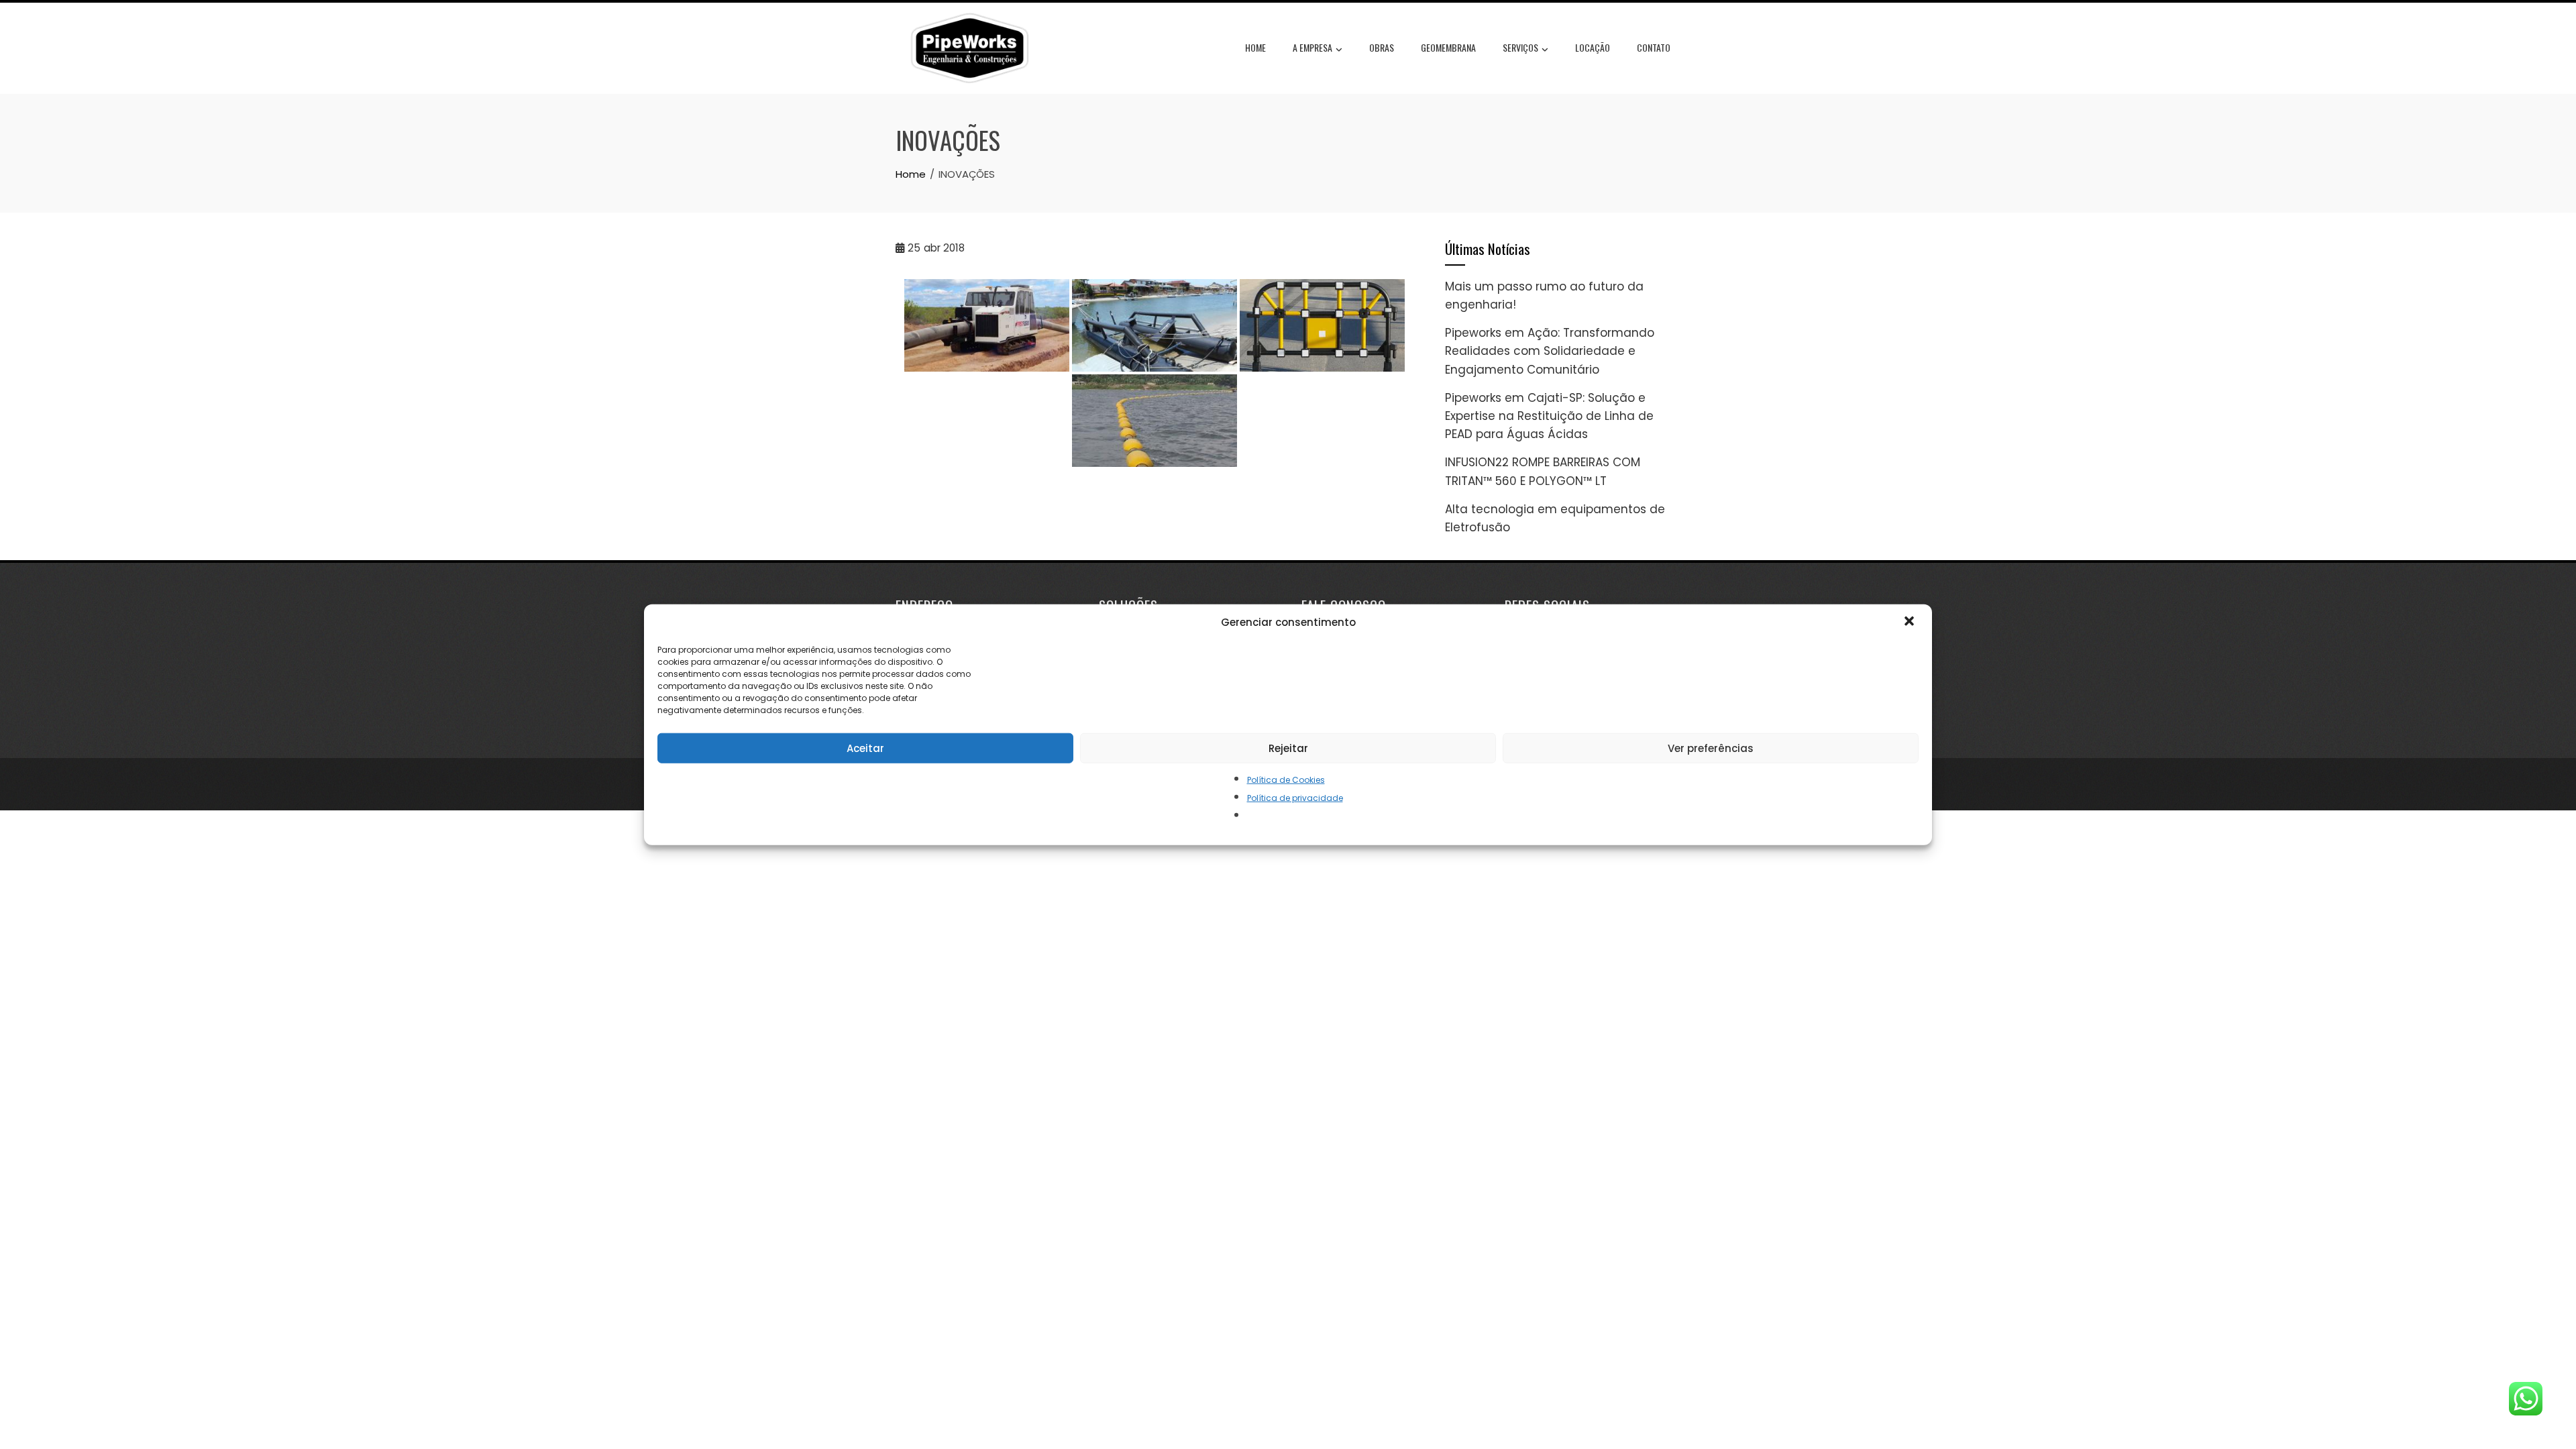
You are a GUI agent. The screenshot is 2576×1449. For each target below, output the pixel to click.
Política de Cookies (1286, 780)
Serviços (1520, 47)
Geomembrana (1448, 47)
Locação (1593, 47)
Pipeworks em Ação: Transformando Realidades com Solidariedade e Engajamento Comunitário (1550, 351)
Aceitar (865, 748)
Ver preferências (1711, 748)
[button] (1911, 623)
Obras (1382, 47)
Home (1255, 47)
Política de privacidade (1295, 798)
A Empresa (1312, 47)
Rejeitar (1288, 748)
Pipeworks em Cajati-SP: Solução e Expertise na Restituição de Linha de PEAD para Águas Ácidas (1549, 416)
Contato (1654, 47)
